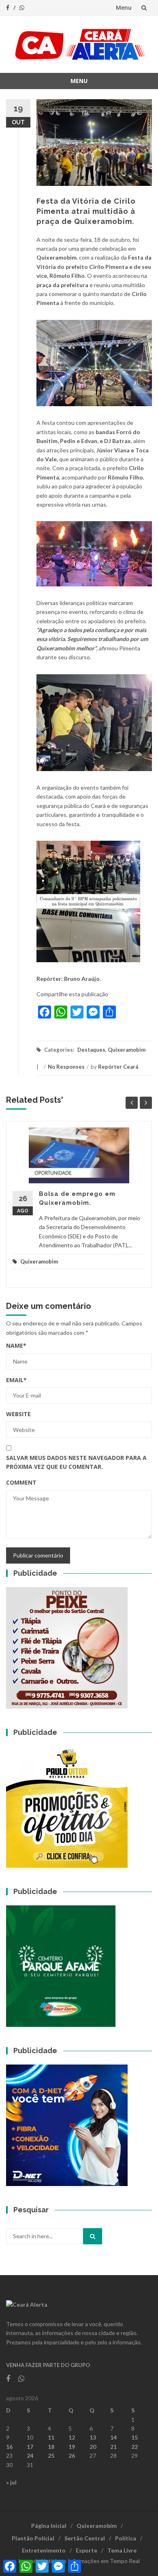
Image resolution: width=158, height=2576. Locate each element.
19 (72, 2447)
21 (113, 2447)
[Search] (93, 2236)
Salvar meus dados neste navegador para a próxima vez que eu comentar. (76, 1462)
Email (16, 1380)
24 (30, 2456)
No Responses (66, 1067)
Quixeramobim (127, 1050)
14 (113, 2437)
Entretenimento (44, 2550)
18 (51, 2447)
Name (16, 1346)
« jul (11, 2482)
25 (51, 2456)
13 (93, 2437)
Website (18, 1414)
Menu (124, 7)
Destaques (91, 1050)
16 (9, 2447)
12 (72, 2437)
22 (135, 2447)
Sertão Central (85, 2538)
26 (72, 2456)
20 (93, 2447)
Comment (21, 1482)
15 (135, 2437)
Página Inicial (49, 2526)
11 (51, 2437)
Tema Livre (122, 2550)
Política (126, 2538)
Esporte (86, 2550)
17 (30, 2447)
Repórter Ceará (118, 1067)
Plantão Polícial (33, 2538)
